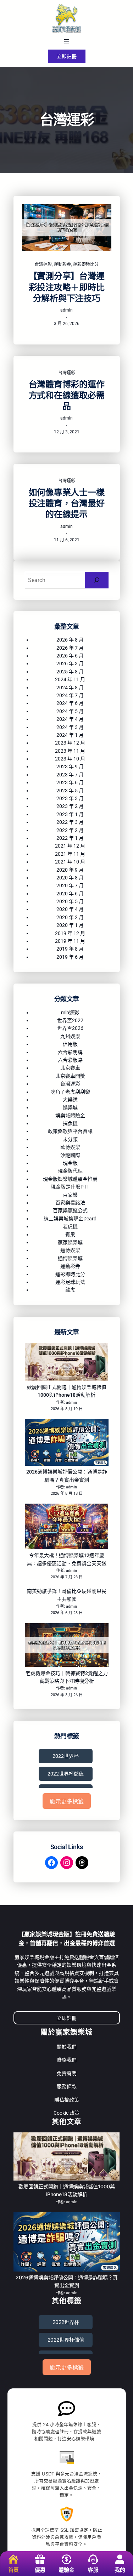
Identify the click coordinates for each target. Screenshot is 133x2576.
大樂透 (70, 1100)
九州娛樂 (70, 1036)
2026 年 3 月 (70, 663)
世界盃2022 (70, 1020)
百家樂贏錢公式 (70, 1210)
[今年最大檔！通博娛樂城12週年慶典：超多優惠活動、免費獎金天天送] (67, 1528)
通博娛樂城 (70, 1258)
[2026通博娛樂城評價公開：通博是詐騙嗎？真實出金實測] (67, 1443)
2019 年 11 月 (70, 941)
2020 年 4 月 (70, 909)
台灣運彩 (43, 264)
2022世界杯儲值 (66, 1774)
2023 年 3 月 (70, 798)
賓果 (70, 1235)
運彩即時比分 (86, 264)
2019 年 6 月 (70, 957)
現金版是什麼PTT (70, 1187)
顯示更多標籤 (67, 1802)
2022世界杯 (66, 1756)
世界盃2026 (70, 1028)
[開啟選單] (67, 42)
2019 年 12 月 (70, 933)
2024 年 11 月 (70, 679)
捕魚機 (70, 1123)
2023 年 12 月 (70, 743)
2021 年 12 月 (70, 846)
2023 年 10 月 (70, 759)
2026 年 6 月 (70, 656)
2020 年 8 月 (70, 878)
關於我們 (67, 2047)
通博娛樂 (70, 1250)
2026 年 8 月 (70, 640)
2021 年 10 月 (70, 862)
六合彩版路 (70, 1060)
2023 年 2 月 (70, 806)
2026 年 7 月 (70, 648)
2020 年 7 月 (70, 885)
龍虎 (70, 1290)
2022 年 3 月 (70, 822)
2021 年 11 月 (70, 854)
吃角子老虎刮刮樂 (70, 1092)
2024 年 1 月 (70, 735)
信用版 (70, 1044)
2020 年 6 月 (70, 894)
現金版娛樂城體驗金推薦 (70, 1179)
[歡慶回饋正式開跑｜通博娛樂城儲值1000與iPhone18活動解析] (67, 1363)
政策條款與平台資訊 (70, 1131)
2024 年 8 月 (70, 688)
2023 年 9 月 (70, 766)
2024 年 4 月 (70, 719)
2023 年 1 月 (70, 814)
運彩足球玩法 (70, 1282)
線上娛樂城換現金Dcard (70, 1219)
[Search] (97, 580)
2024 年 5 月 (70, 711)
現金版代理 (70, 1171)
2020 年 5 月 (70, 901)
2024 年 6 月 (70, 703)
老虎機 (70, 1226)
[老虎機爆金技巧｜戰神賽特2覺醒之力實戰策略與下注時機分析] (67, 1646)
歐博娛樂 (70, 1147)
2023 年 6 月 (70, 782)
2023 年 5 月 (70, 791)
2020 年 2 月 (70, 917)
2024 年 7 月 (70, 695)
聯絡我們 (67, 2060)
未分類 (70, 1139)
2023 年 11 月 (70, 751)
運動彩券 (62, 264)
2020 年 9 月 (70, 870)
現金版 (70, 1163)
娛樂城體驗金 (70, 1116)
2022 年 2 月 (70, 830)
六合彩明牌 (70, 1052)
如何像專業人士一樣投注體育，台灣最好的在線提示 (67, 503)
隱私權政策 (67, 2100)
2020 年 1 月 (70, 925)
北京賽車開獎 (70, 1076)
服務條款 (67, 2086)
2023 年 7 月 (70, 775)
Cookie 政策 (66, 2113)
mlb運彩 (70, 1013)
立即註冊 (67, 56)
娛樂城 (70, 1107)
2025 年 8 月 (70, 672)
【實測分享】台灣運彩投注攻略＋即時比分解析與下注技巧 (67, 287)
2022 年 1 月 (70, 838)
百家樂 (70, 1195)
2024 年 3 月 (70, 727)
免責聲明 (67, 2073)
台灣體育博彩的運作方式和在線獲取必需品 (67, 395)
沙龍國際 (70, 1155)
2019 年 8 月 (70, 949)
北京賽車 (70, 1068)
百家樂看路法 (70, 1203)
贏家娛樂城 (70, 1242)
